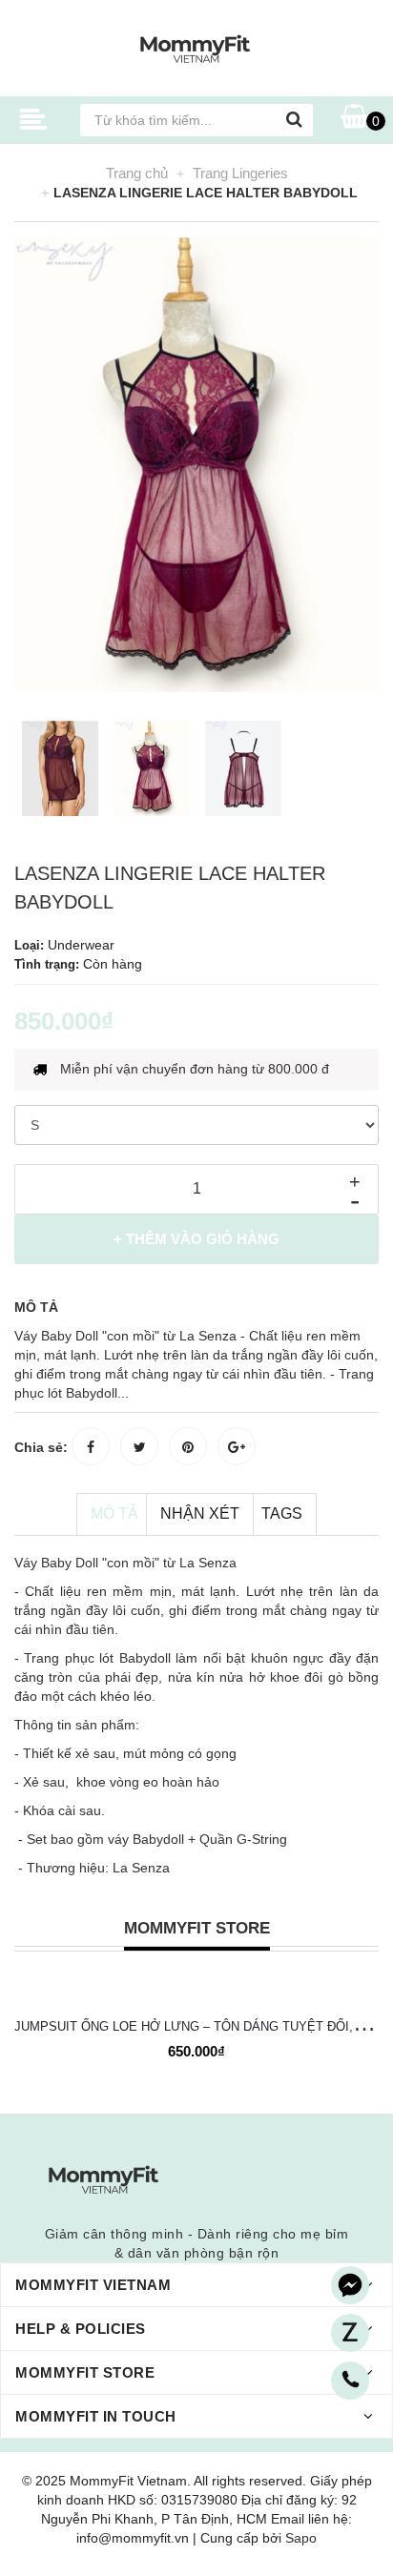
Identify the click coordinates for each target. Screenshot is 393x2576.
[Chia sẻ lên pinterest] (188, 1446)
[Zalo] (350, 2333)
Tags (282, 1513)
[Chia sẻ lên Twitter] (139, 1446)
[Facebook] (350, 2285)
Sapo (301, 2538)
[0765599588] (350, 2381)
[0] (354, 117)
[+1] (237, 1446)
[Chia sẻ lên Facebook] (91, 1446)
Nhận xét (200, 1513)
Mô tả (114, 1513)
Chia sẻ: (41, 1447)
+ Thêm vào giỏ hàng (196, 1239)
